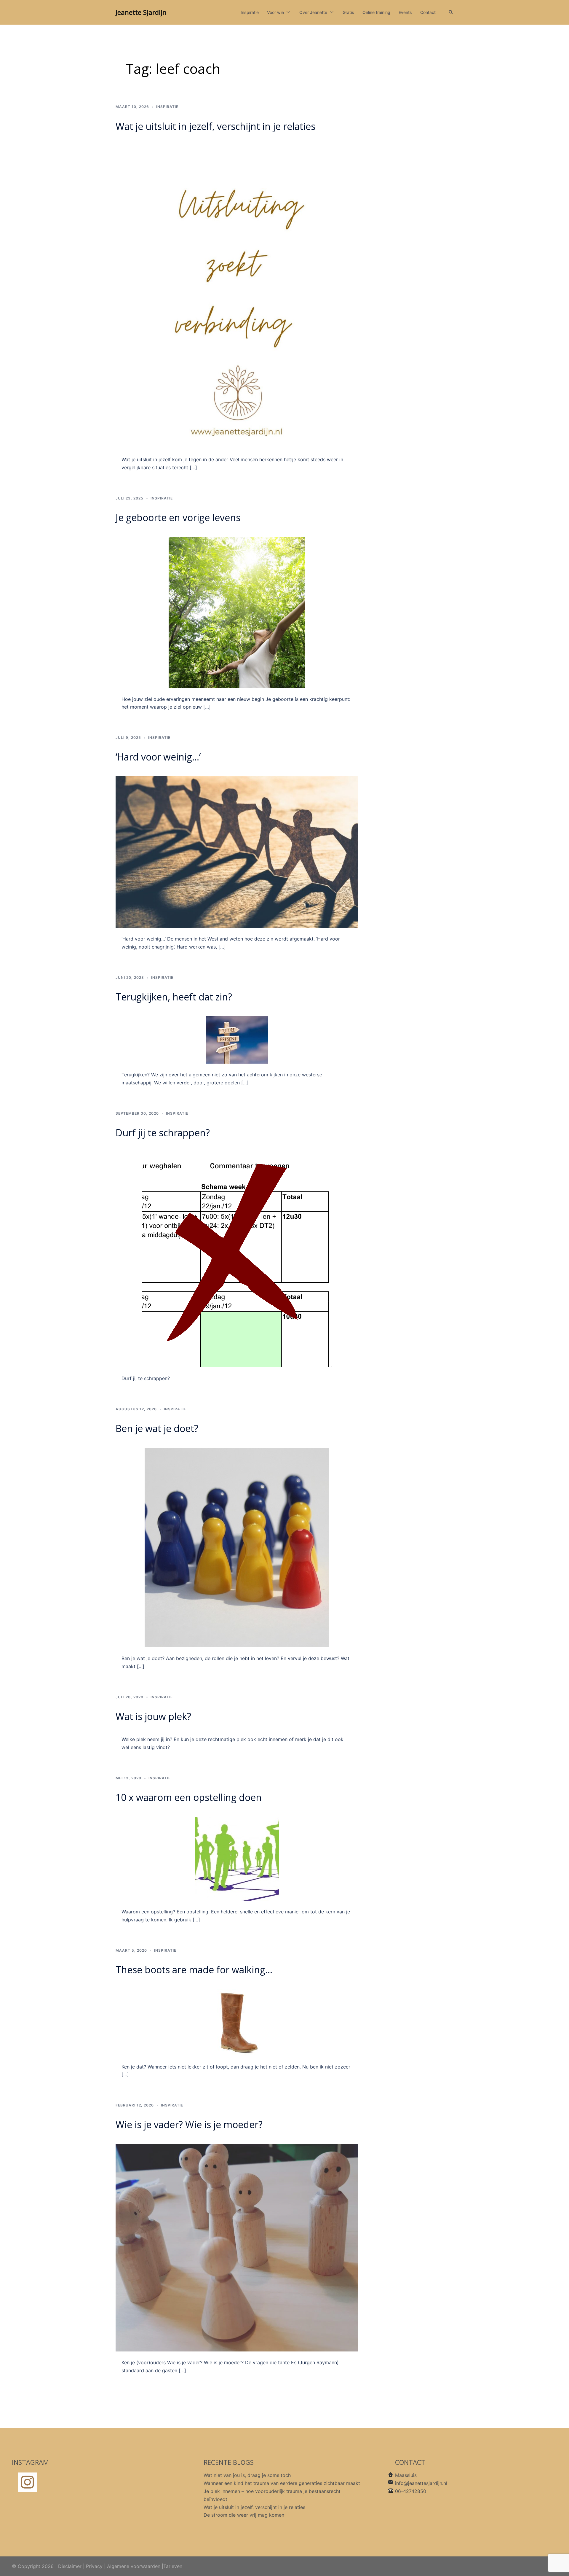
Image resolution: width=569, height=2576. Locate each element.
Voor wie (275, 12)
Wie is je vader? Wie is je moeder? (189, 2124)
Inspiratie (250, 12)
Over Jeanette (313, 12)
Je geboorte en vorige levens (178, 517)
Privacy (94, 2566)
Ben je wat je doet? (157, 1428)
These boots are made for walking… (194, 1970)
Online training (376, 12)
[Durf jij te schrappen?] (237, 1259)
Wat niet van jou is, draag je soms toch (247, 2475)
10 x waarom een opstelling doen (189, 1797)
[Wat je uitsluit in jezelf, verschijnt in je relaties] (237, 296)
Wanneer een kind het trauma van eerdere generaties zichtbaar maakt (282, 2483)
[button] (451, 12)
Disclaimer (70, 2566)
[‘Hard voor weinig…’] (237, 852)
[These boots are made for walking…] (237, 2022)
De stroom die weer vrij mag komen (244, 2515)
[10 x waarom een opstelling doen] (237, 1858)
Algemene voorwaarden (134, 2566)
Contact (428, 12)
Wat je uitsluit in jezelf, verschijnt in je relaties (215, 126)
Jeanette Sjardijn (141, 12)
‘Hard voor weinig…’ (158, 757)
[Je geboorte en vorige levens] (237, 612)
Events (405, 12)
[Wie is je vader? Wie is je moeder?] (237, 2247)
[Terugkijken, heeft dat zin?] (237, 1039)
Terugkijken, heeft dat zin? (174, 997)
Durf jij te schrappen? (163, 1133)
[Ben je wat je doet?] (237, 1547)
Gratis (348, 12)
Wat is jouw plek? (153, 1716)
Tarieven (173, 2566)
